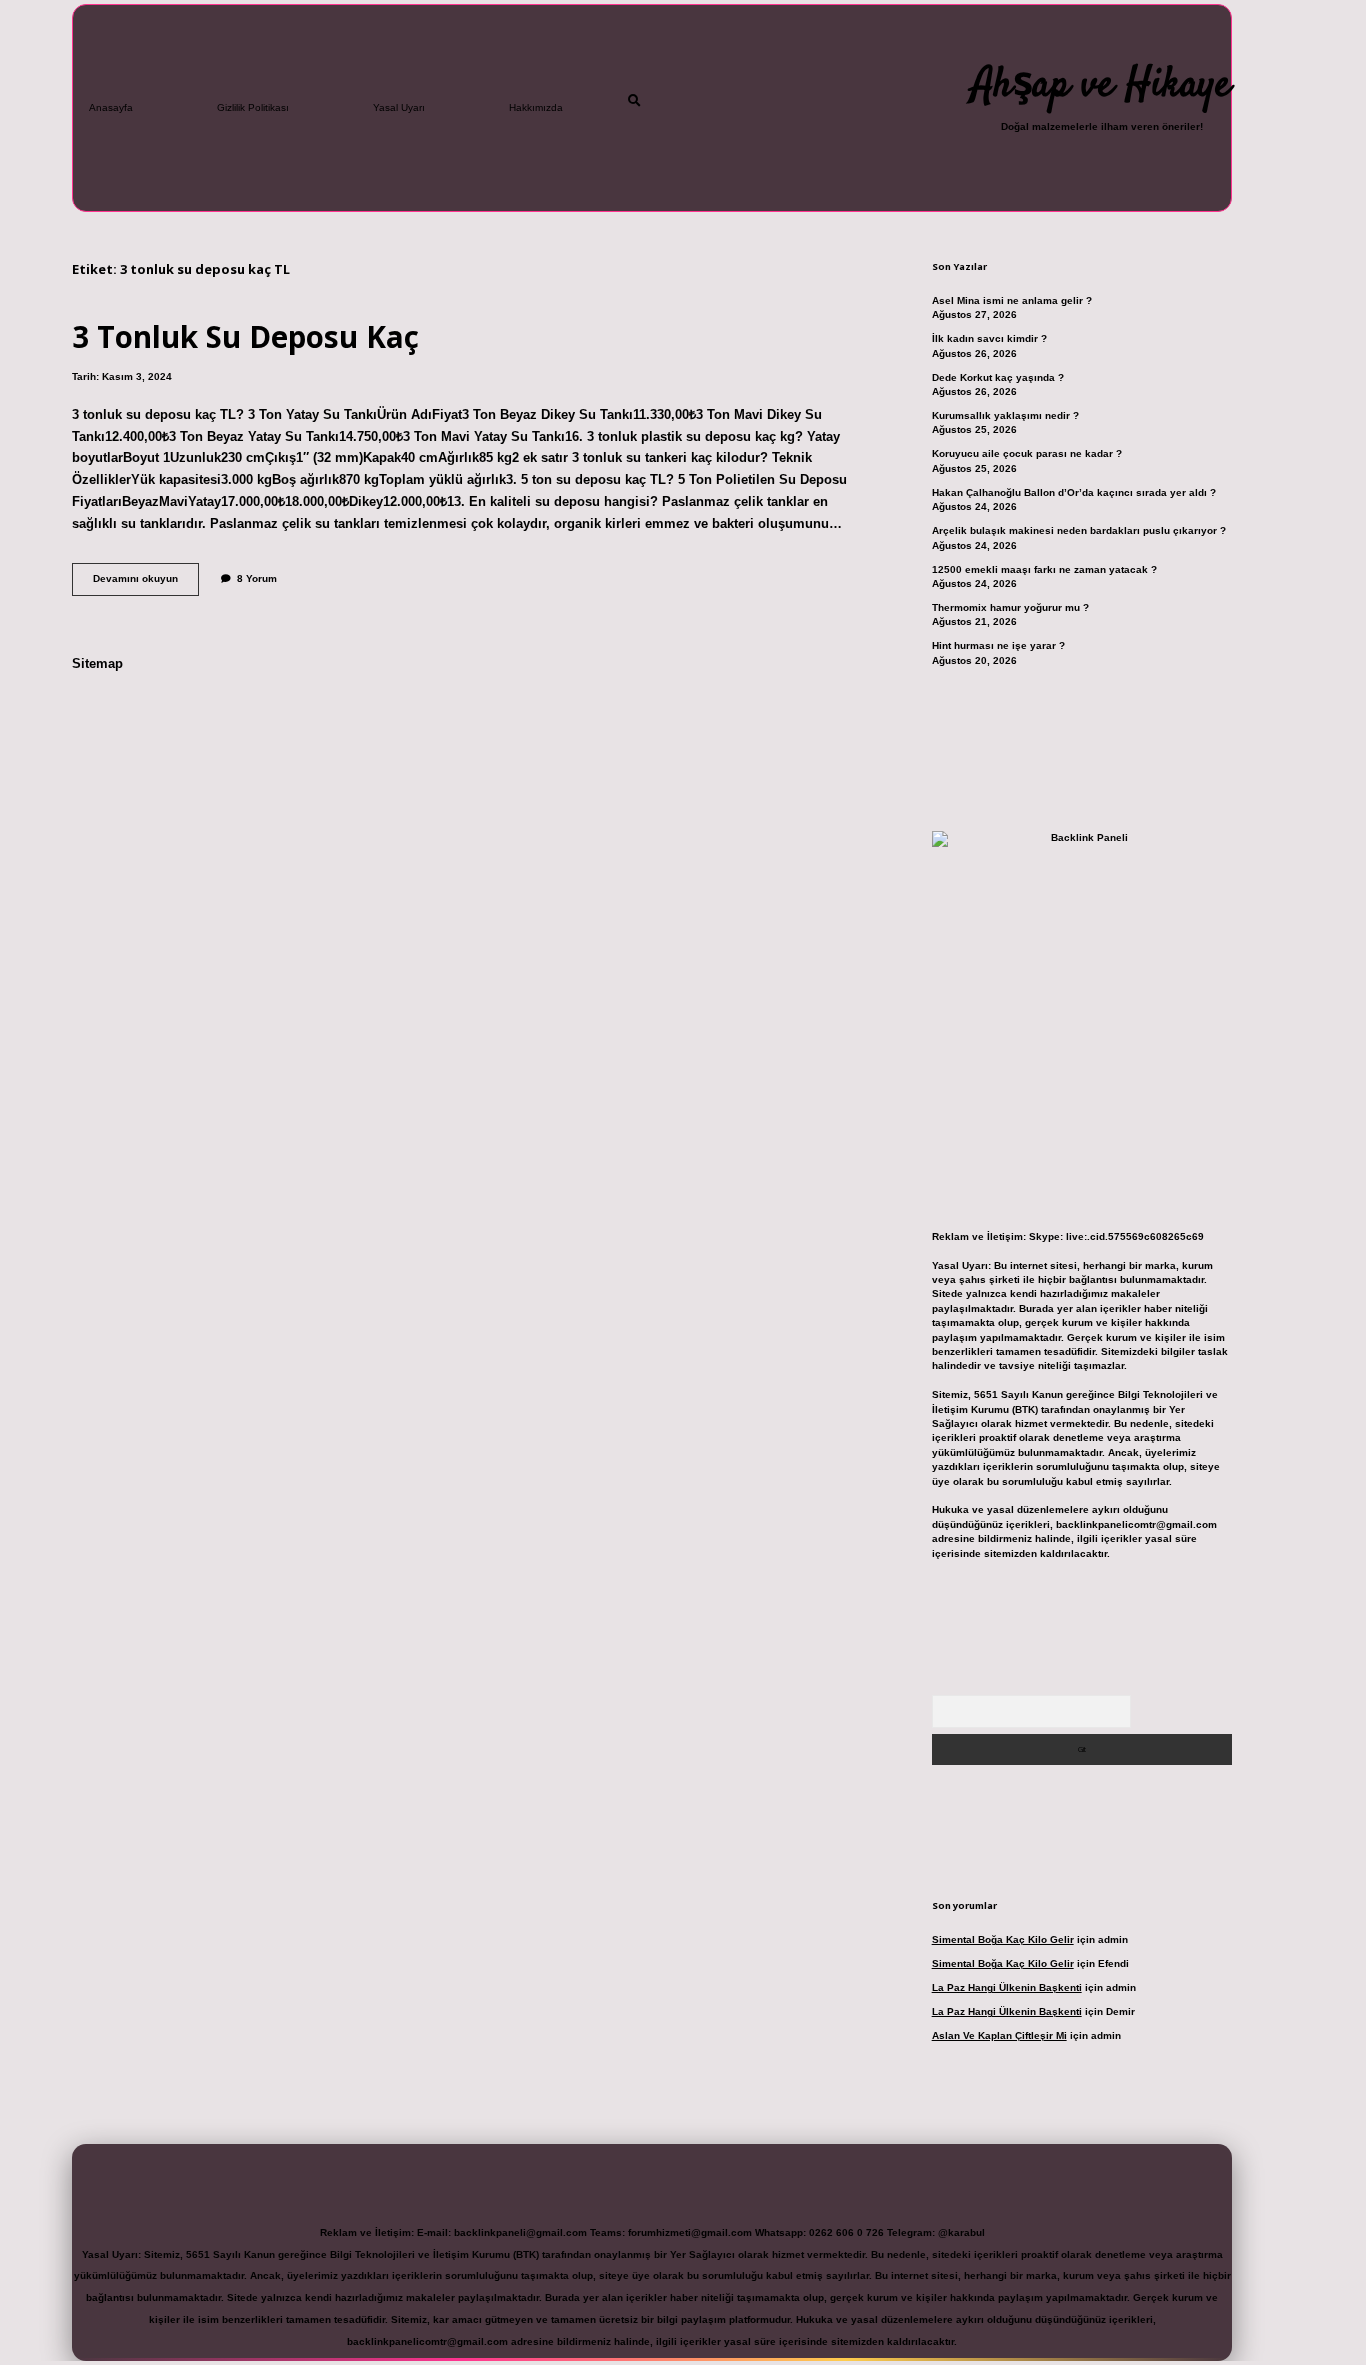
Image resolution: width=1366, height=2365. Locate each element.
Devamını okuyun (146, 583)
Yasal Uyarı (399, 107)
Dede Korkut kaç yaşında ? (998, 377)
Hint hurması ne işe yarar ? (998, 645)
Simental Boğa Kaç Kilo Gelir (1003, 1939)
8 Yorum (257, 578)
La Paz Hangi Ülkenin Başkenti (1007, 1987)
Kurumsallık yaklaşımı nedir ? (1005, 415)
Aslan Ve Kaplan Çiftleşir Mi (999, 2035)
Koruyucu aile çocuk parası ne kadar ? (1027, 453)
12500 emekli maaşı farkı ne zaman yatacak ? (1044, 569)
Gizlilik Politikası (253, 107)
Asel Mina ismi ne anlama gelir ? (1012, 300)
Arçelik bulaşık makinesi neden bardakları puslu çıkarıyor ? (1079, 530)
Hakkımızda (536, 107)
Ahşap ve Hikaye (1101, 86)
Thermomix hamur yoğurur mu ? (1010, 607)
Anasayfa (111, 107)
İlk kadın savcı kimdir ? (989, 338)
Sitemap (97, 663)
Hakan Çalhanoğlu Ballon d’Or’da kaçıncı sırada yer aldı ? (1074, 492)
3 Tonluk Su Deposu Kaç (245, 336)
